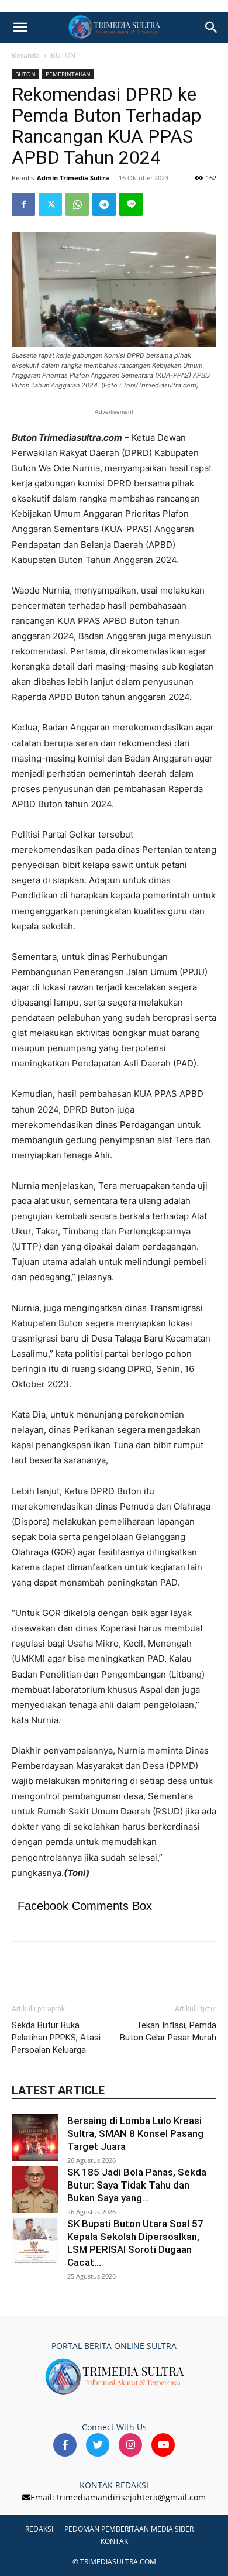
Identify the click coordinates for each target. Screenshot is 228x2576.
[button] (20, 28)
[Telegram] (104, 204)
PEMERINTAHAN (68, 74)
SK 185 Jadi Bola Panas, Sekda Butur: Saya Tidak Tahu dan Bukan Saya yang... (137, 2185)
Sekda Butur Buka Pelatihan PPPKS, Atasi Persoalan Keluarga (56, 2038)
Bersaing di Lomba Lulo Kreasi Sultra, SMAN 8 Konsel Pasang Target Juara (135, 2133)
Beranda (26, 55)
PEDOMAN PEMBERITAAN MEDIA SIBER (129, 2529)
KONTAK (114, 2541)
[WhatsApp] (77, 204)
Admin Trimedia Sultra (73, 178)
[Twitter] (50, 204)
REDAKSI (39, 2529)
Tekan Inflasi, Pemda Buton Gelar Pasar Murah (168, 2031)
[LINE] (131, 204)
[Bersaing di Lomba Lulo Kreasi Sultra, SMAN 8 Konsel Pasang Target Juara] (35, 2138)
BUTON (63, 55)
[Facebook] (23, 204)
